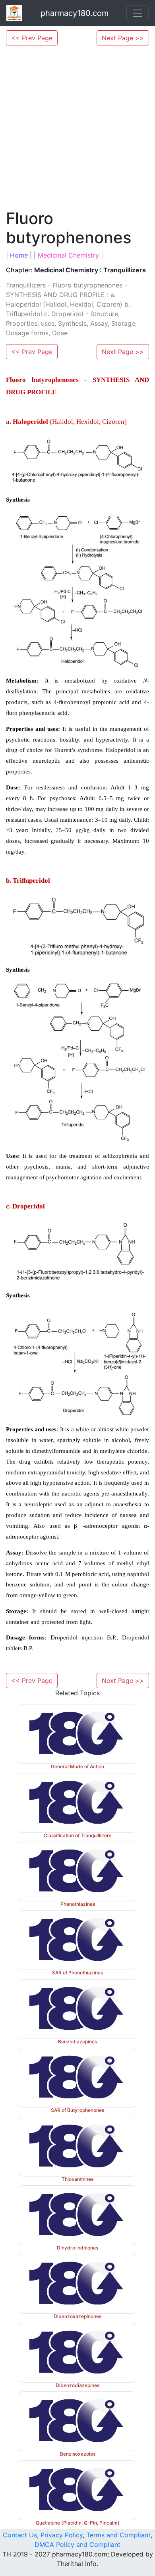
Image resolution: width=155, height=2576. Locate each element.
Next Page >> (123, 38)
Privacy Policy (62, 2535)
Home (19, 255)
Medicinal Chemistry (68, 255)
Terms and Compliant (118, 2535)
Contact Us (20, 2535)
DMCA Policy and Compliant (77, 2545)
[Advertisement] (77, 127)
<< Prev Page (32, 38)
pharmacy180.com (75, 13)
